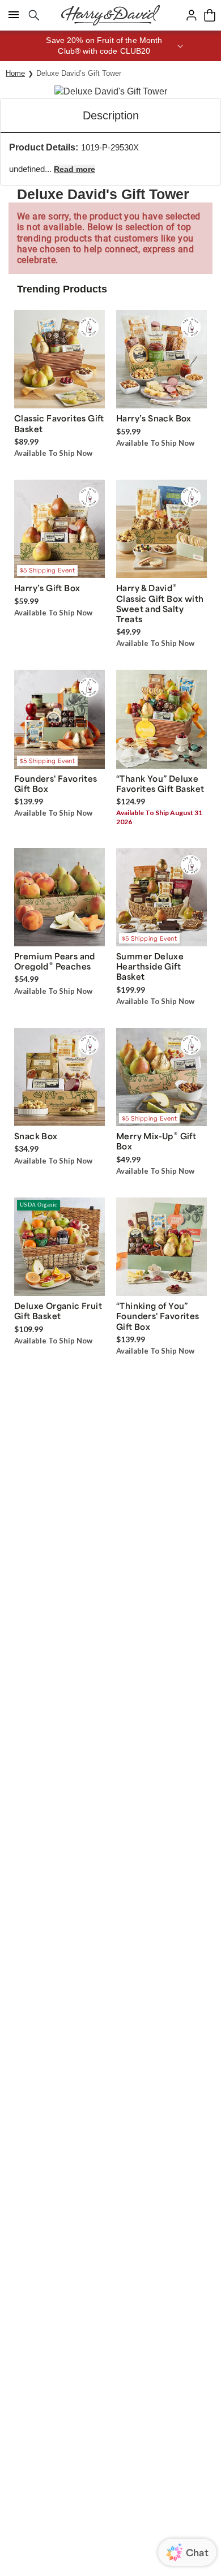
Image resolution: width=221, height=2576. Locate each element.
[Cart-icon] (210, 15)
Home (15, 73)
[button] (110, 46)
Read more (75, 169)
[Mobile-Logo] (110, 15)
